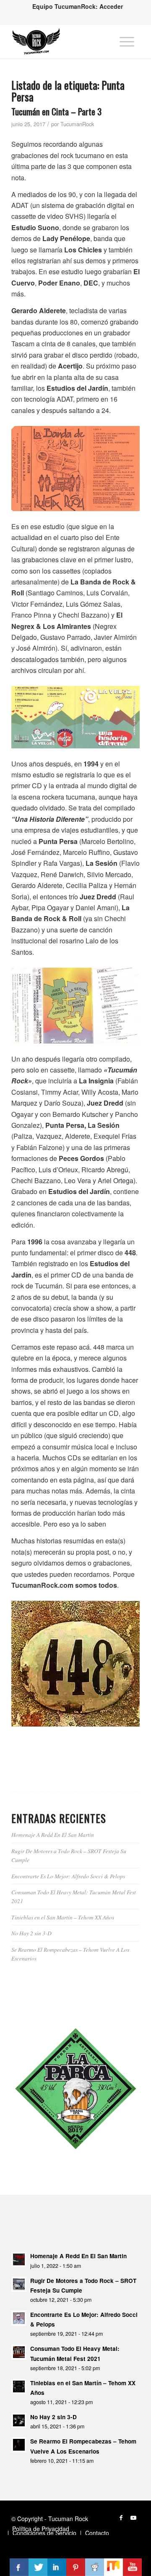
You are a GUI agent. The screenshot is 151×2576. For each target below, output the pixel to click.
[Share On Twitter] (38, 2567)
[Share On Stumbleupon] (113, 2567)
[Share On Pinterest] (76, 2567)
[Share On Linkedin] (57, 2567)
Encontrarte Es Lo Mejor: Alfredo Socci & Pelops (68, 1876)
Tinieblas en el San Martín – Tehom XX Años (63, 1917)
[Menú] (127, 42)
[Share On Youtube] (132, 2567)
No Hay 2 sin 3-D (31, 1933)
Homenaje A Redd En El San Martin (53, 1835)
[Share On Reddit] (95, 2567)
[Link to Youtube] (133, 2517)
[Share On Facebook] (19, 2567)
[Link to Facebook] (121, 2517)
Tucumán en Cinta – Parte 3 (56, 111)
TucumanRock (77, 124)
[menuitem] (78, 6)
